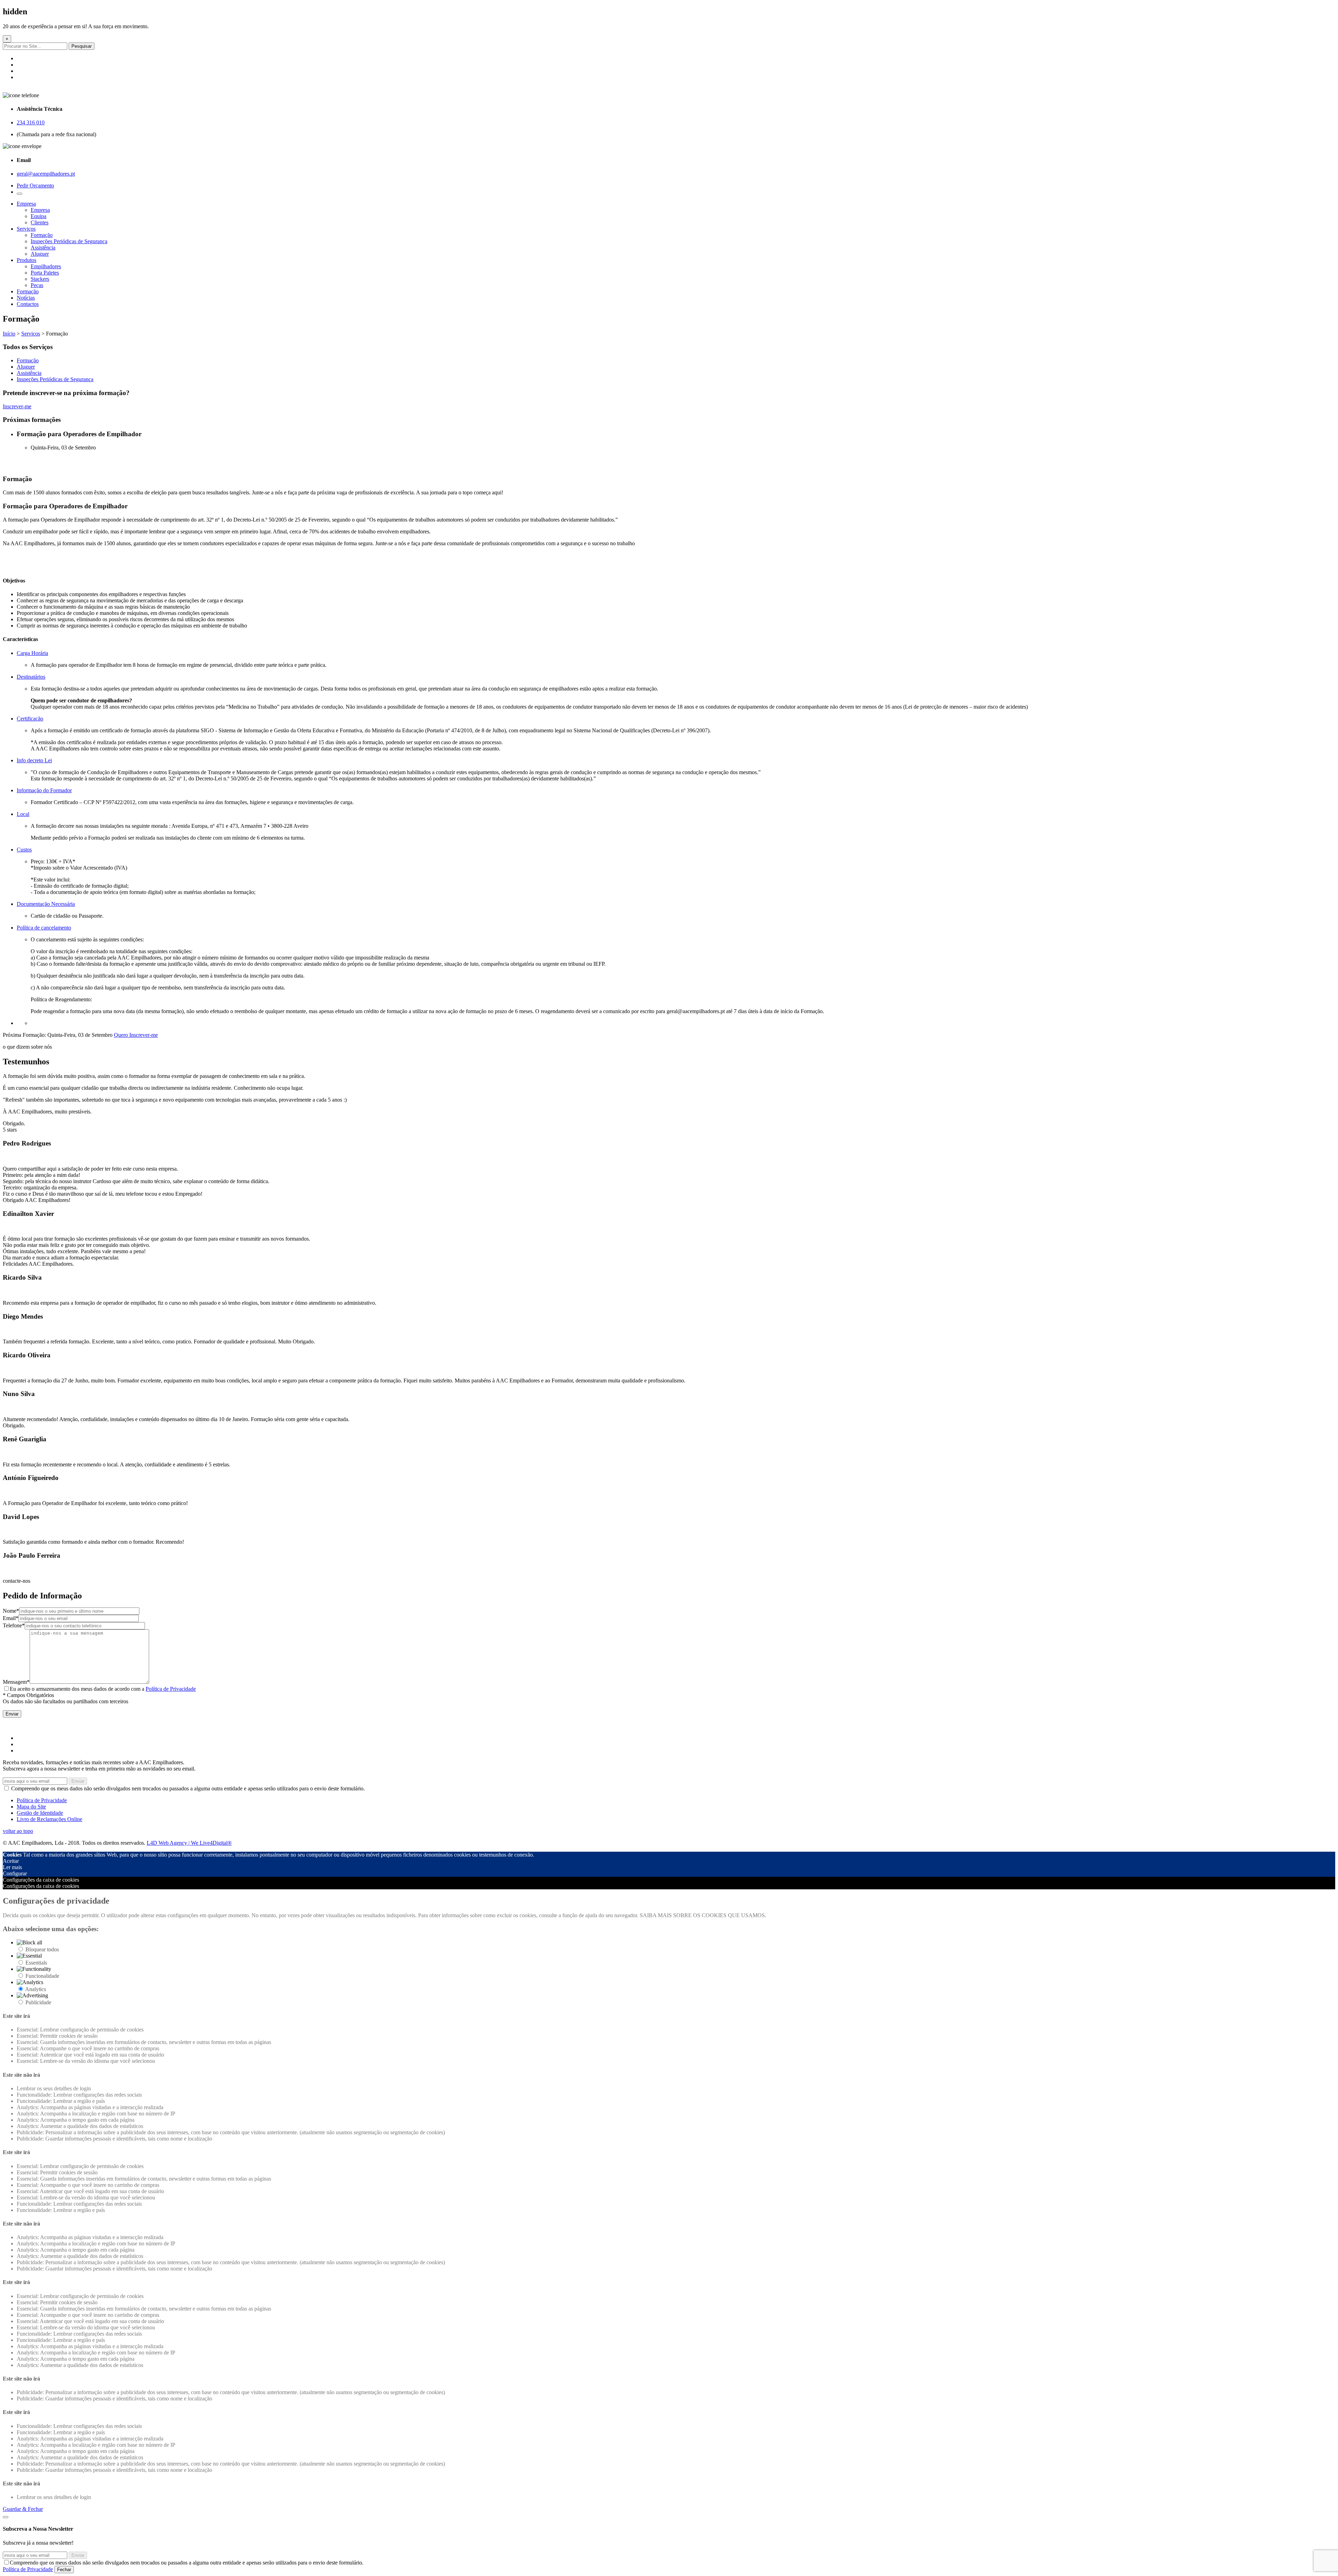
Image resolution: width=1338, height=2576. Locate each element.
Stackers (40, 279)
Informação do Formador (44, 790)
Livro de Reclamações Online (49, 1819)
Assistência (43, 248)
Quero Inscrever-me (136, 1035)
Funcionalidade (42, 1976)
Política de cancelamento (44, 928)
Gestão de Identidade (40, 1813)
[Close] (6, 2517)
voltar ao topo (18, 1831)
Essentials (36, 1963)
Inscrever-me (17, 406)
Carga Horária (32, 653)
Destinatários (31, 677)
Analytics (36, 1989)
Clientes (40, 222)
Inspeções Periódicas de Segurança (69, 241)
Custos (24, 850)
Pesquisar (82, 46)
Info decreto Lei (34, 760)
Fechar (64, 2570)
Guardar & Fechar (23, 2509)
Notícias (26, 298)
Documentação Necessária (46, 904)
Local (23, 814)
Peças (37, 285)
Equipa (39, 216)
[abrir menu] (20, 194)
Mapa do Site (31, 1807)
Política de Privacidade (171, 1689)
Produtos (26, 260)
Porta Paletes (45, 273)
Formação (42, 235)
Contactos (28, 304)
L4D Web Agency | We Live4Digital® (189, 1843)
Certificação (30, 719)
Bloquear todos (42, 1949)
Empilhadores (46, 266)
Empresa (26, 204)
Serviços (26, 229)
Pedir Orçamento (35, 186)
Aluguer (40, 254)
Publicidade (38, 2002)
